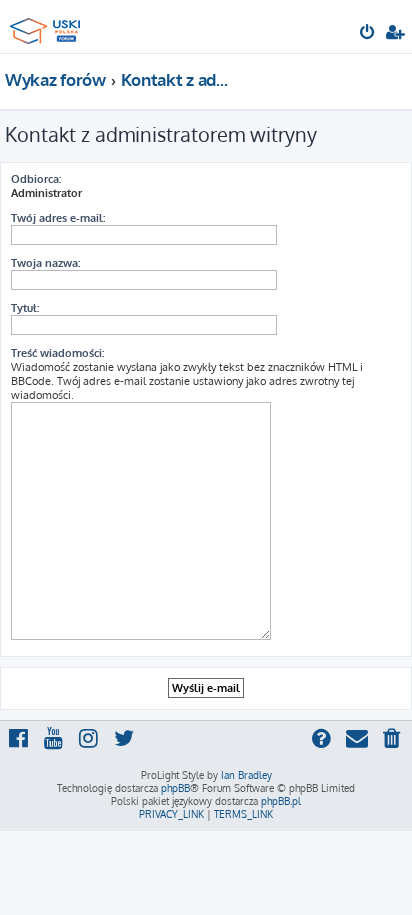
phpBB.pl (281, 801)
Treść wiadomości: (57, 353)
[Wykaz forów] (48, 25)
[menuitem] (368, 34)
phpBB (175, 788)
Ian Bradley (246, 775)
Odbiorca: (36, 179)
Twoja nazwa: (45, 263)
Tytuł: (25, 308)
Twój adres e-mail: (58, 218)
